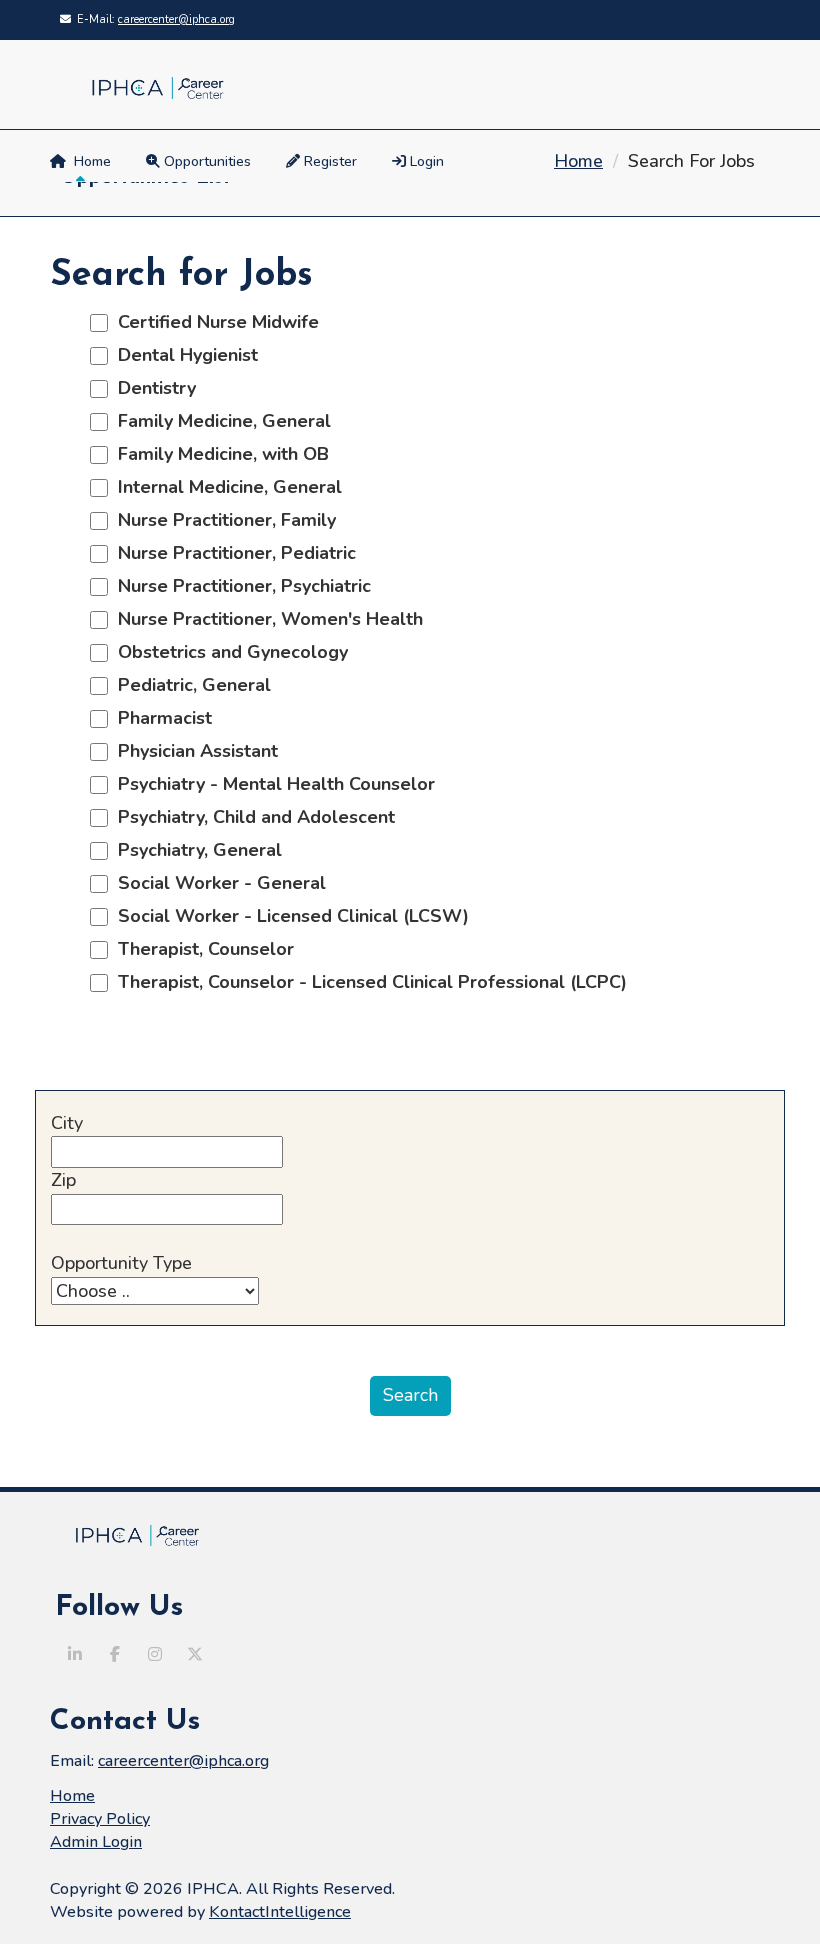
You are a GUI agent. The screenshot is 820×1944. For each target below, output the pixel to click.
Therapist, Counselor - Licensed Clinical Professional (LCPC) (367, 982)
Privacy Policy (100, 1819)
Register (328, 161)
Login (425, 161)
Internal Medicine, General (225, 487)
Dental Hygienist (183, 355)
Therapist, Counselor (201, 949)
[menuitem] (420, 162)
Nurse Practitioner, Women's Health (265, 619)
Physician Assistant (193, 751)
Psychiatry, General (195, 850)
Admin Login (96, 1842)
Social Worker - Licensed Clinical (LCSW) (288, 916)
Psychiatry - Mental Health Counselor (271, 784)
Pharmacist (160, 718)
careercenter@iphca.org (176, 19)
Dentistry (152, 388)
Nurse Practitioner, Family (222, 520)
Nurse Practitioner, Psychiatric (239, 586)
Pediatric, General (189, 685)
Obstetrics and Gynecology (228, 652)
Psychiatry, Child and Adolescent (251, 817)
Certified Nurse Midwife (213, 322)
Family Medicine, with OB (218, 454)
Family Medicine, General (219, 421)
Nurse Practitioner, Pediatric (232, 553)
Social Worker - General (217, 883)
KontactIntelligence (280, 1912)
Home (88, 161)
